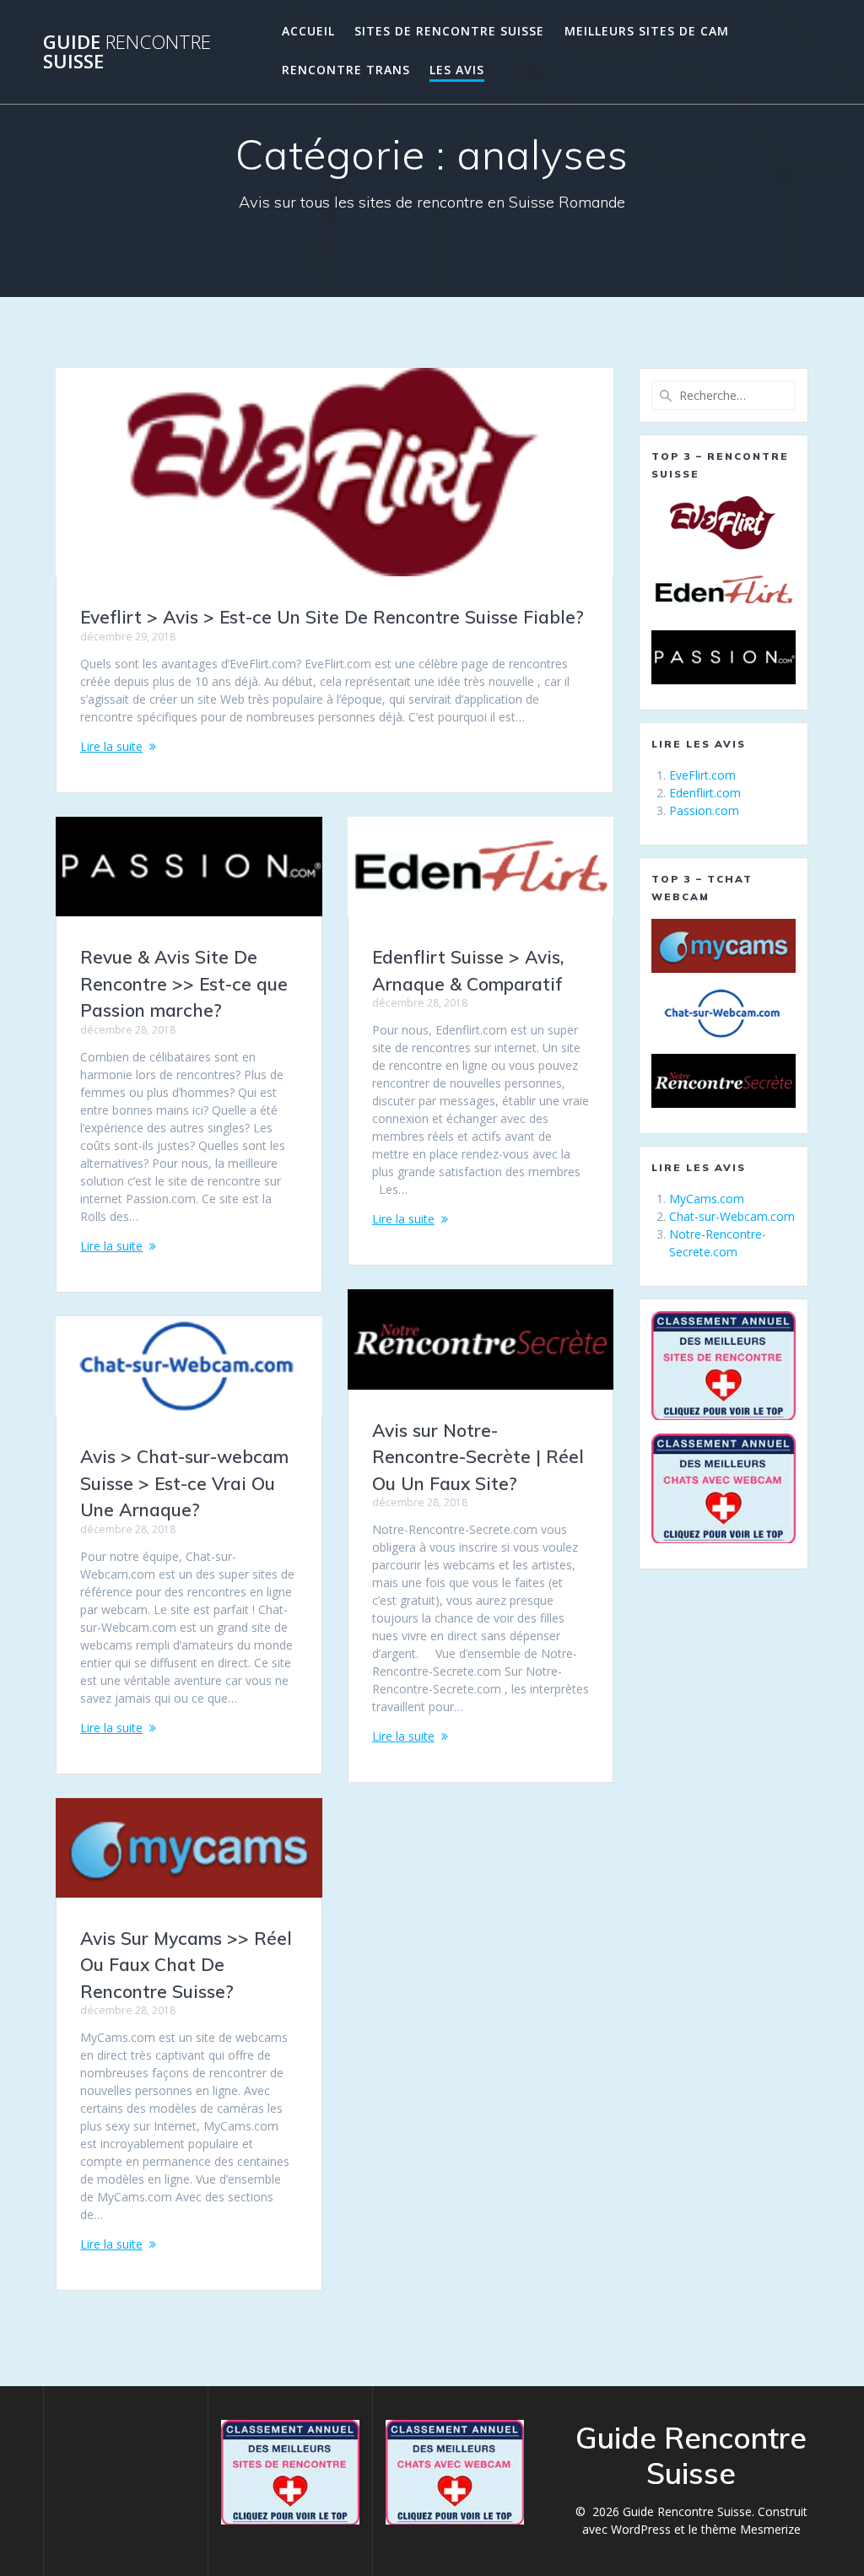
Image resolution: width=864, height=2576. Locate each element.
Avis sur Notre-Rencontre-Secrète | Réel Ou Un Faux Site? (478, 1457)
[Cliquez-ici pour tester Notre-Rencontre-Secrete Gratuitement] (723, 1081)
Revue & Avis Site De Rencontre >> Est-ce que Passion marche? (184, 983)
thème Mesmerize (751, 2529)
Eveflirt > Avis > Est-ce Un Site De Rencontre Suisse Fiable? (332, 617)
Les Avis (457, 70)
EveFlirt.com (702, 775)
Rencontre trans (346, 70)
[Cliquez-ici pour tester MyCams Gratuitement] (723, 946)
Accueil (308, 31)
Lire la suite (111, 746)
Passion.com (704, 810)
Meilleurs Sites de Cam (647, 31)
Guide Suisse (127, 52)
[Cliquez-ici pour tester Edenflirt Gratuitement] (723, 590)
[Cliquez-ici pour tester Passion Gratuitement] (723, 657)
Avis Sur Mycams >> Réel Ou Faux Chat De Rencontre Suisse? (186, 1965)
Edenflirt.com (705, 793)
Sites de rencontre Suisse (449, 31)
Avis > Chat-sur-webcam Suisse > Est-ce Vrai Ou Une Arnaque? (184, 1483)
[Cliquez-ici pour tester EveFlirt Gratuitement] (723, 523)
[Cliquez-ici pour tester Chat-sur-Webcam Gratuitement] (723, 1013)
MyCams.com (707, 1199)
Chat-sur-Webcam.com (732, 1216)
